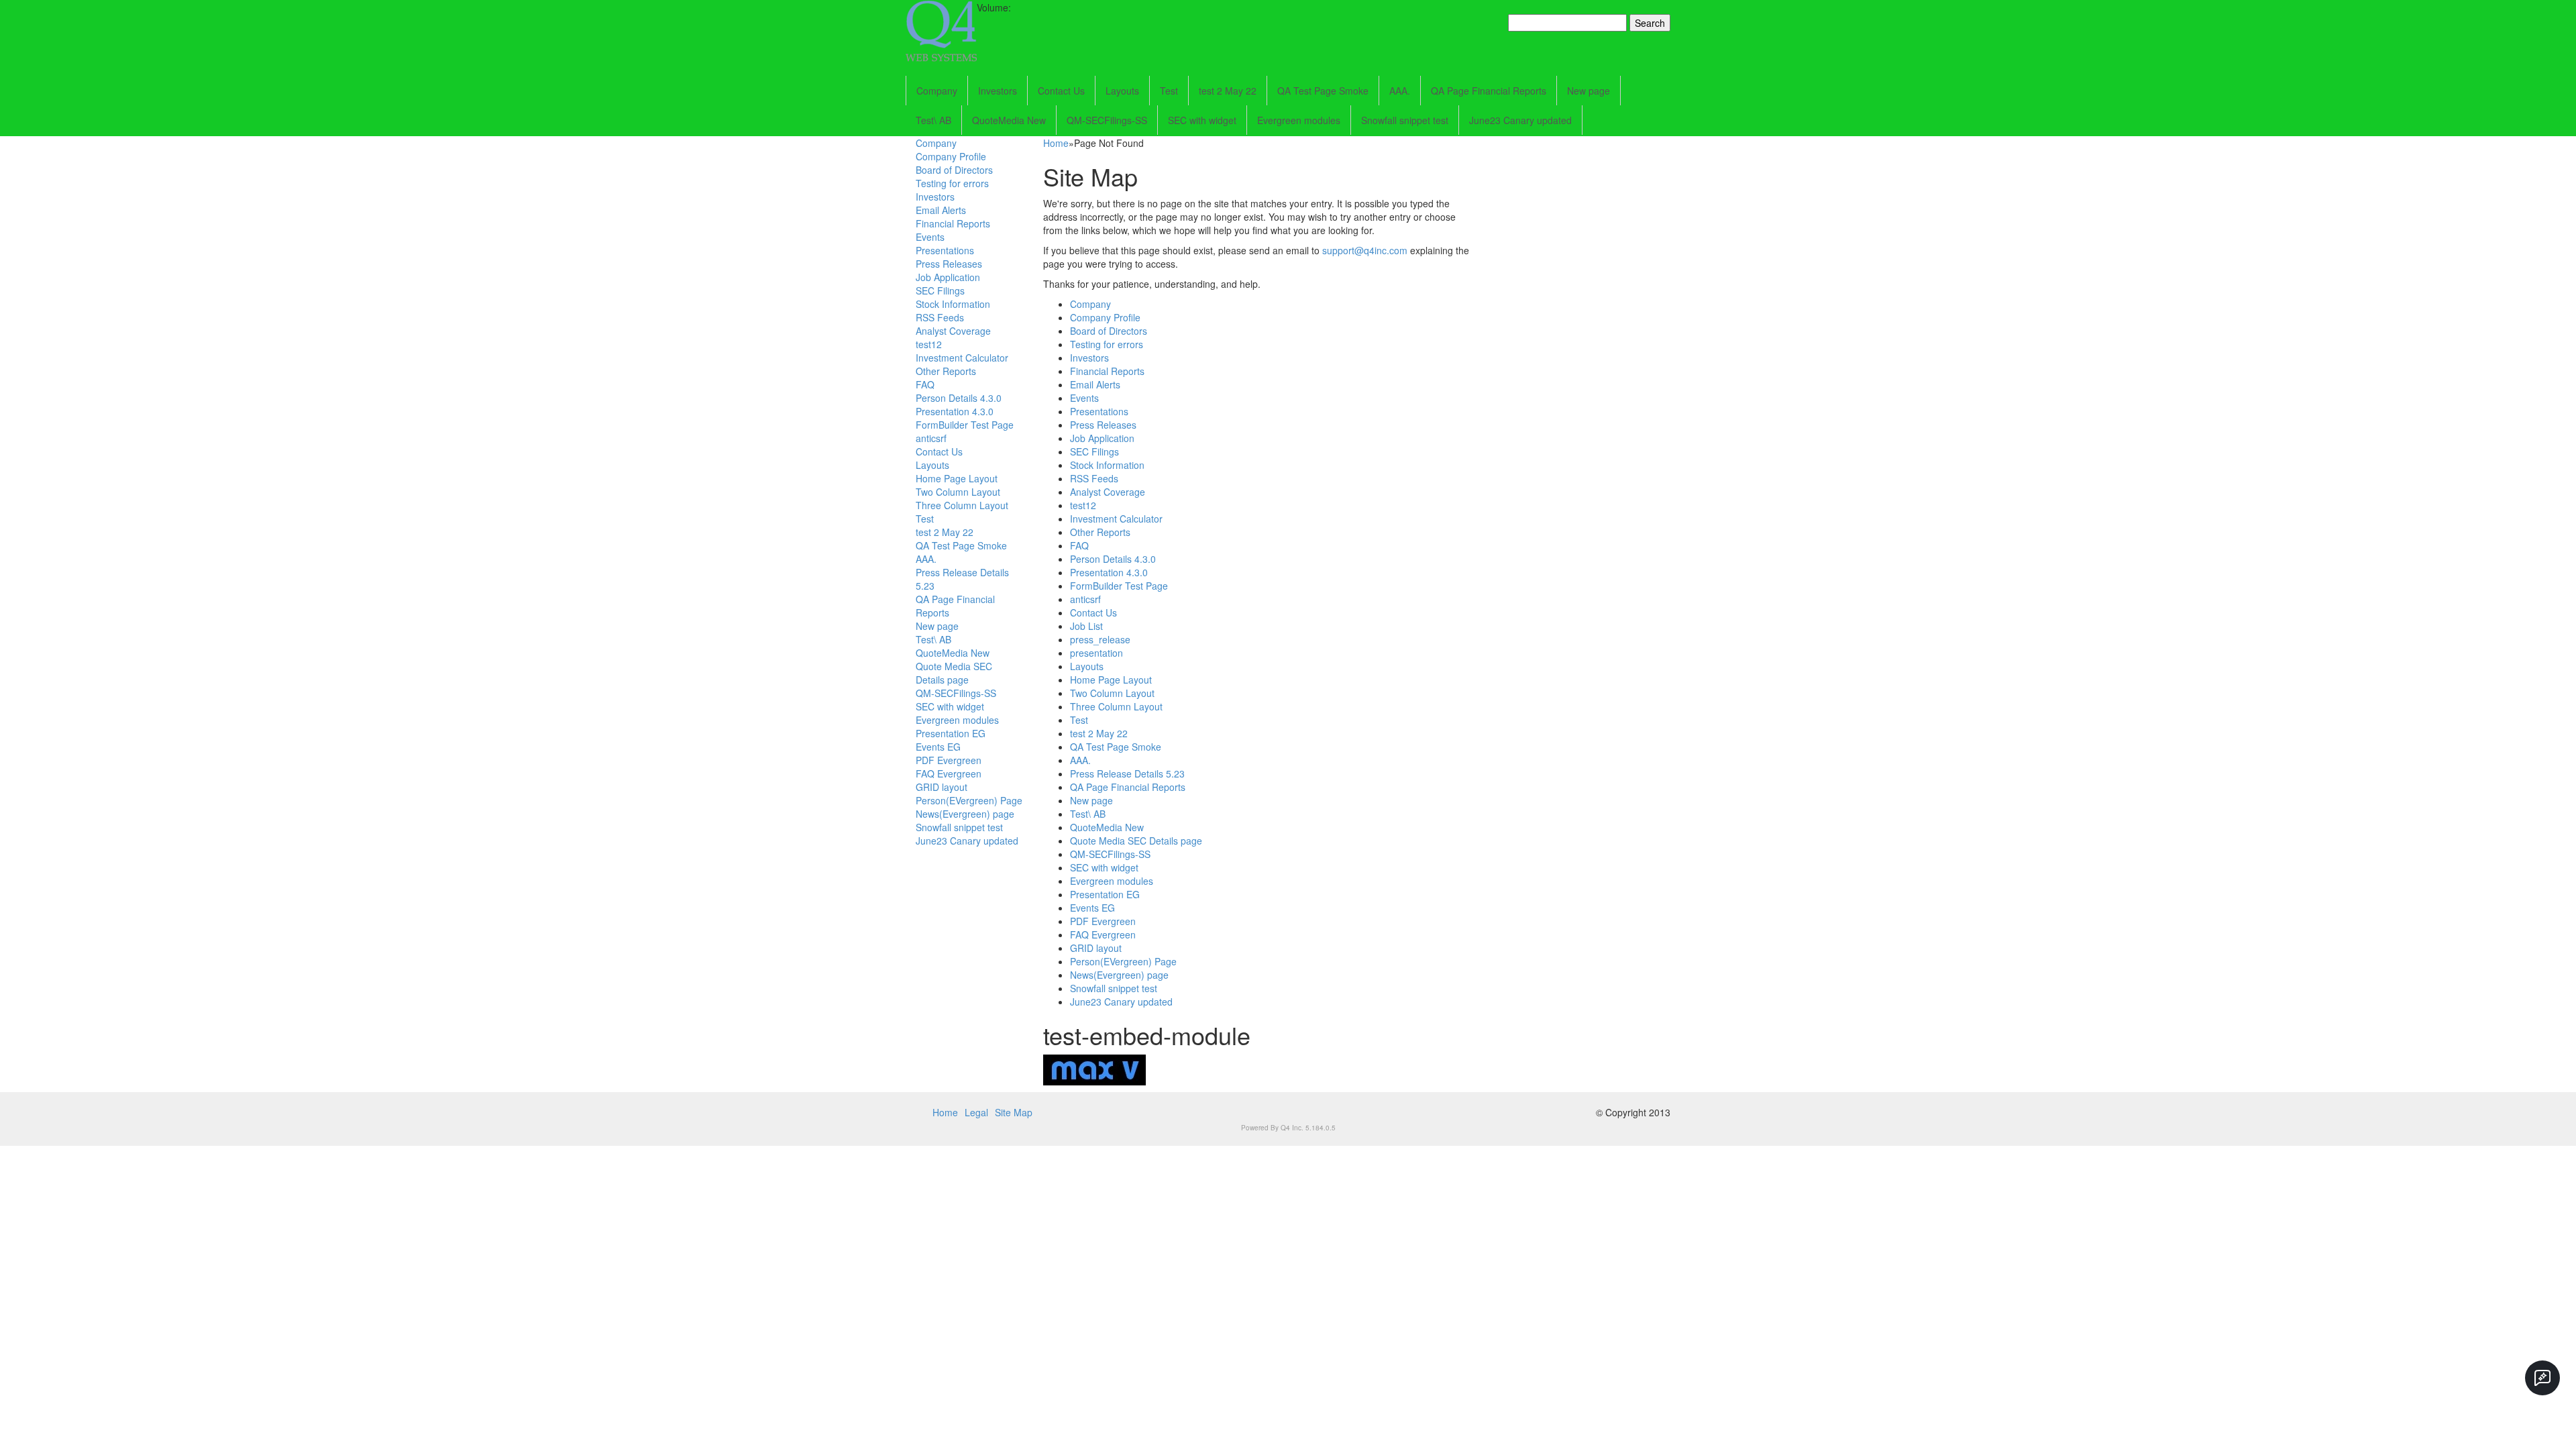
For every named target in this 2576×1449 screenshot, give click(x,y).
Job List (1086, 626)
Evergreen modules (1299, 120)
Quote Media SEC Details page (954, 673)
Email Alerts (941, 210)
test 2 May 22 (1228, 91)
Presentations (945, 250)
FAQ (925, 384)
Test (1169, 91)
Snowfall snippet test (1405, 120)
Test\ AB (933, 120)
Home (1056, 143)
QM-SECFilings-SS (1107, 120)
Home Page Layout (957, 478)
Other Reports (946, 371)
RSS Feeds (940, 317)
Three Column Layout (962, 505)
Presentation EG (951, 733)
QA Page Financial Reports (1489, 91)
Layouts (1122, 91)
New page (1589, 91)
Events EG (938, 747)
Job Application (948, 277)
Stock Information (953, 304)
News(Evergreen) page (965, 814)
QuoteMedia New (1009, 120)
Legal (976, 1112)
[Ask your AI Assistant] (2542, 1378)
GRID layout (942, 787)
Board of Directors (954, 170)
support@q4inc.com (1365, 250)
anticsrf (931, 438)
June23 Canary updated (1520, 120)
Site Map (1014, 1112)
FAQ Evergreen (949, 773)
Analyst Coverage (953, 331)
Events (930, 237)
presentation (1096, 653)
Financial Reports (953, 223)
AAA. (1400, 91)
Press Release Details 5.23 (1127, 773)
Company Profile (951, 156)
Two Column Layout (958, 492)
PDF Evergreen (949, 760)
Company (937, 91)
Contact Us (1061, 91)
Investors (998, 91)
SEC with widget (1202, 120)
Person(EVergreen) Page (969, 800)
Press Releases (949, 264)
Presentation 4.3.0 (955, 411)
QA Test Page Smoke (1323, 91)
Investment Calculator (962, 358)
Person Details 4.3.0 (959, 398)
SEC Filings (940, 290)
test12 (929, 344)
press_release (1100, 639)
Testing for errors (952, 183)
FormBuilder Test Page (965, 425)
